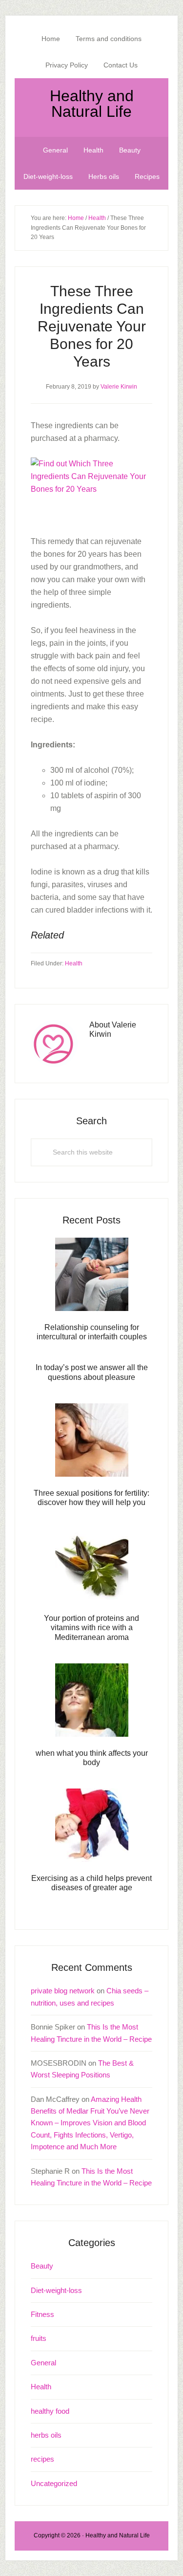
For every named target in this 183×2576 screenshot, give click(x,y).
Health (74, 963)
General (43, 2363)
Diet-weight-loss (56, 2290)
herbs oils (46, 2435)
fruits (39, 2338)
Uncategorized (54, 2483)
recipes (42, 2459)
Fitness (42, 2314)
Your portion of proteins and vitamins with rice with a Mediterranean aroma (91, 1627)
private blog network (63, 1991)
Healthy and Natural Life (92, 104)
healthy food (50, 2411)
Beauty (42, 2266)
